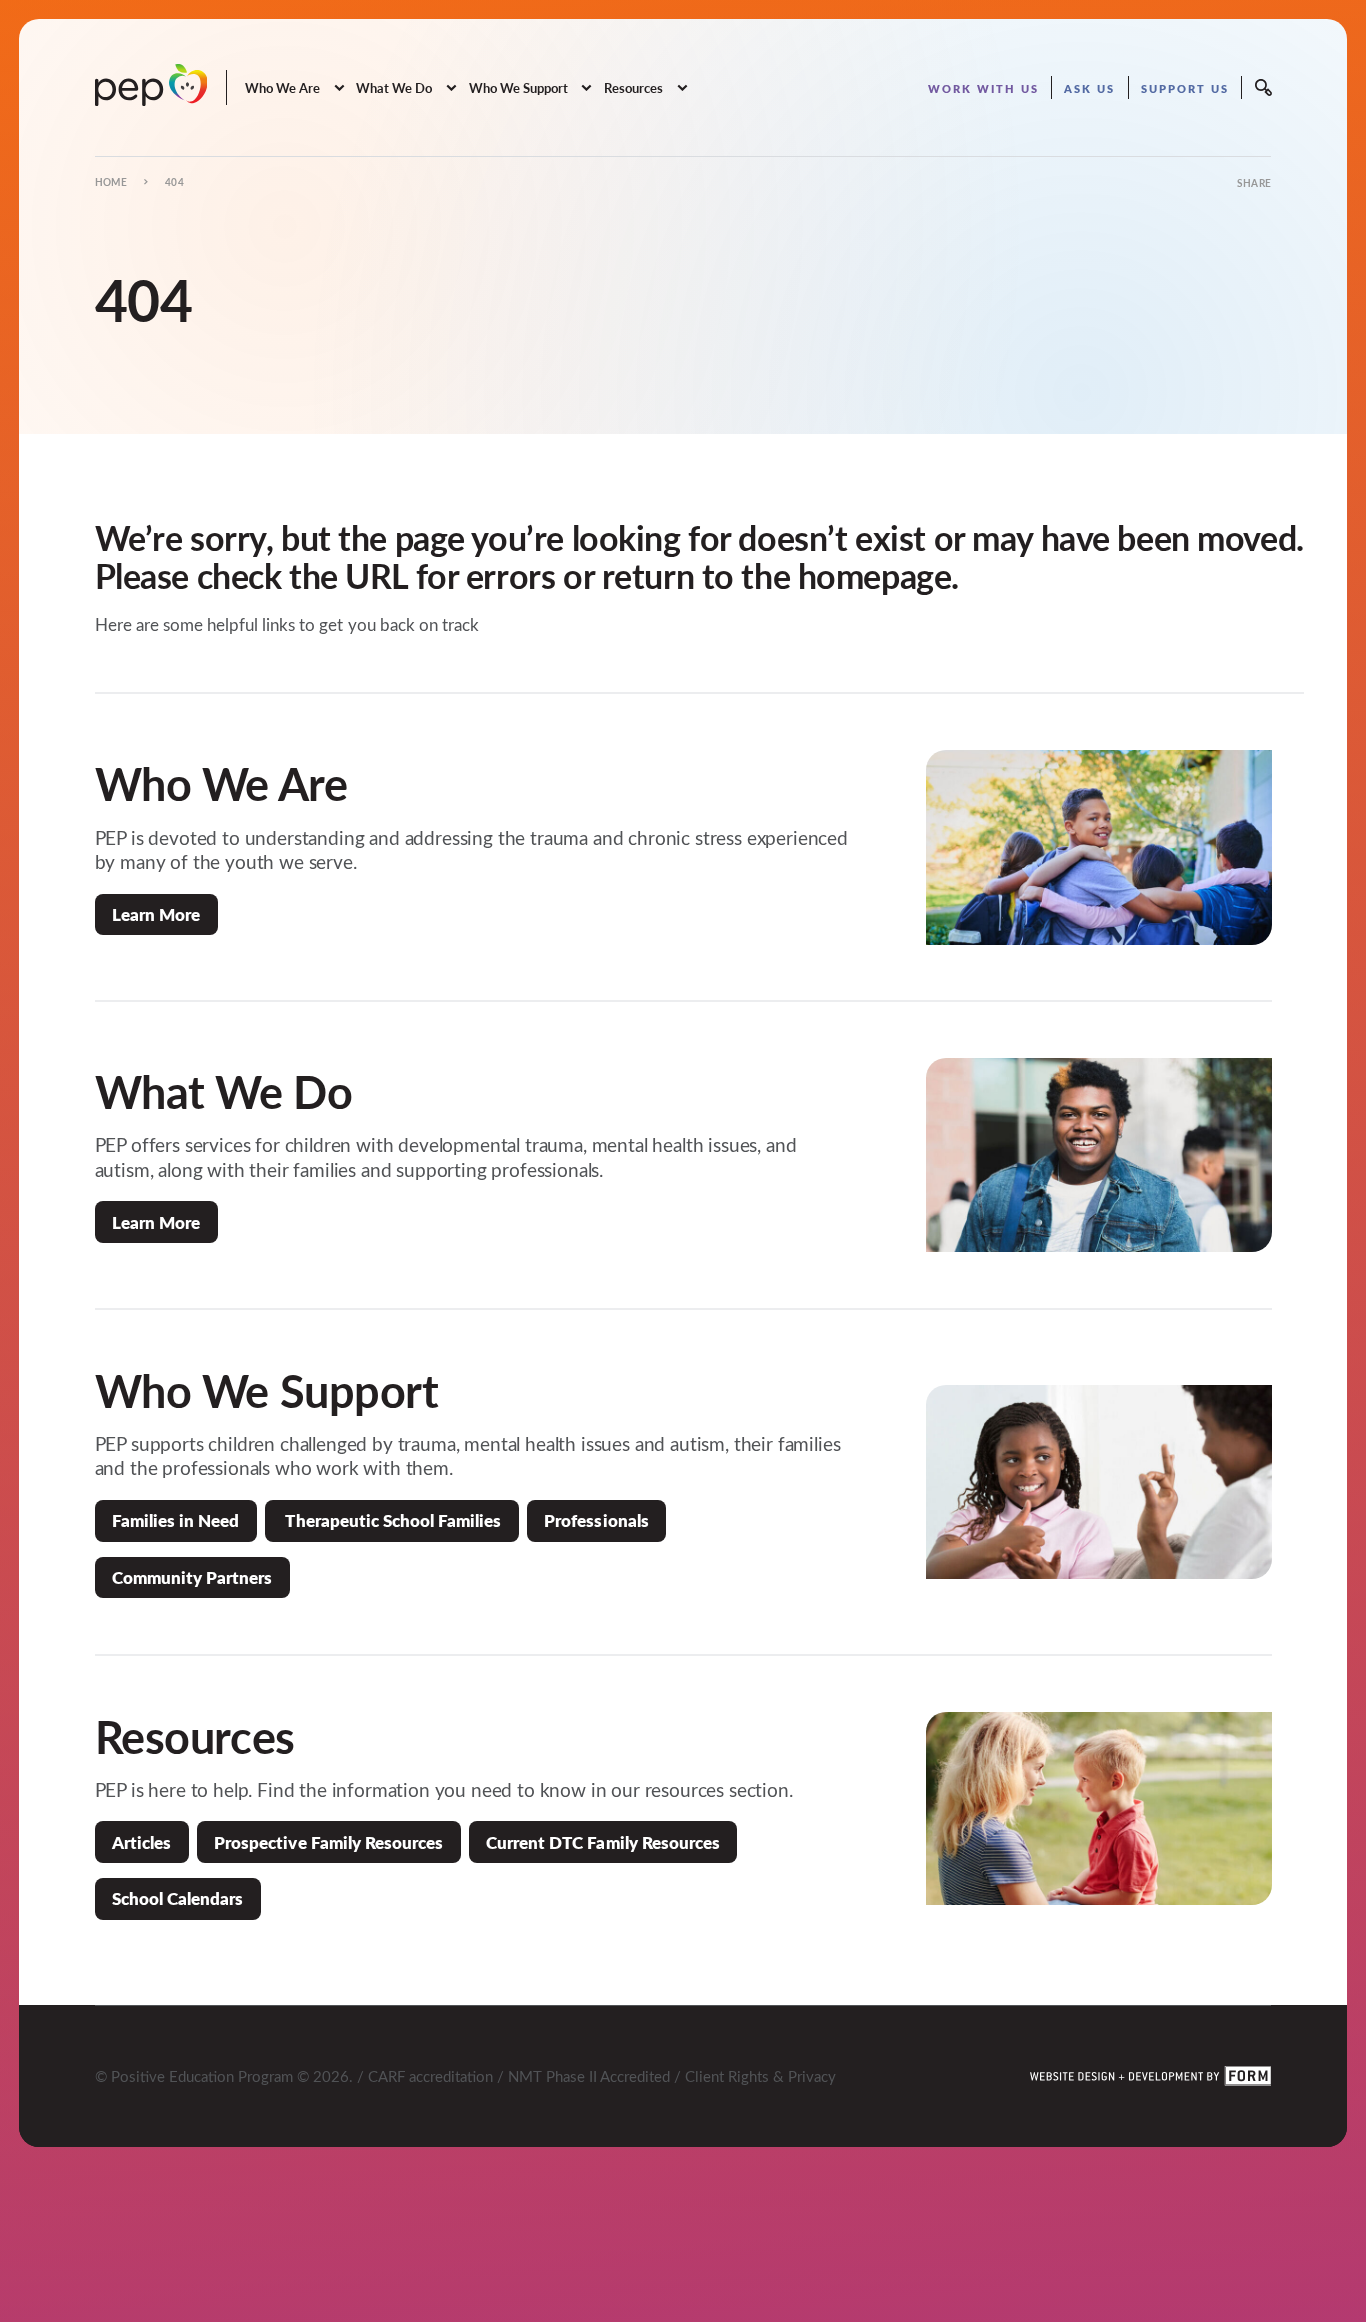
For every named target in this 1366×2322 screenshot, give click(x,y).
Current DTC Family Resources (603, 1842)
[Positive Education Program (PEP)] (151, 85)
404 (174, 182)
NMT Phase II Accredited (589, 2076)
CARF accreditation (430, 2076)
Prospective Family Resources (328, 1842)
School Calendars (177, 1898)
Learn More (156, 914)
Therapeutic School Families (391, 1520)
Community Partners (192, 1577)
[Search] (1263, 87)
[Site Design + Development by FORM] (1151, 2076)
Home (111, 182)
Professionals (596, 1520)
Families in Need (175, 1520)
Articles (141, 1842)
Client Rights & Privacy (760, 2076)
